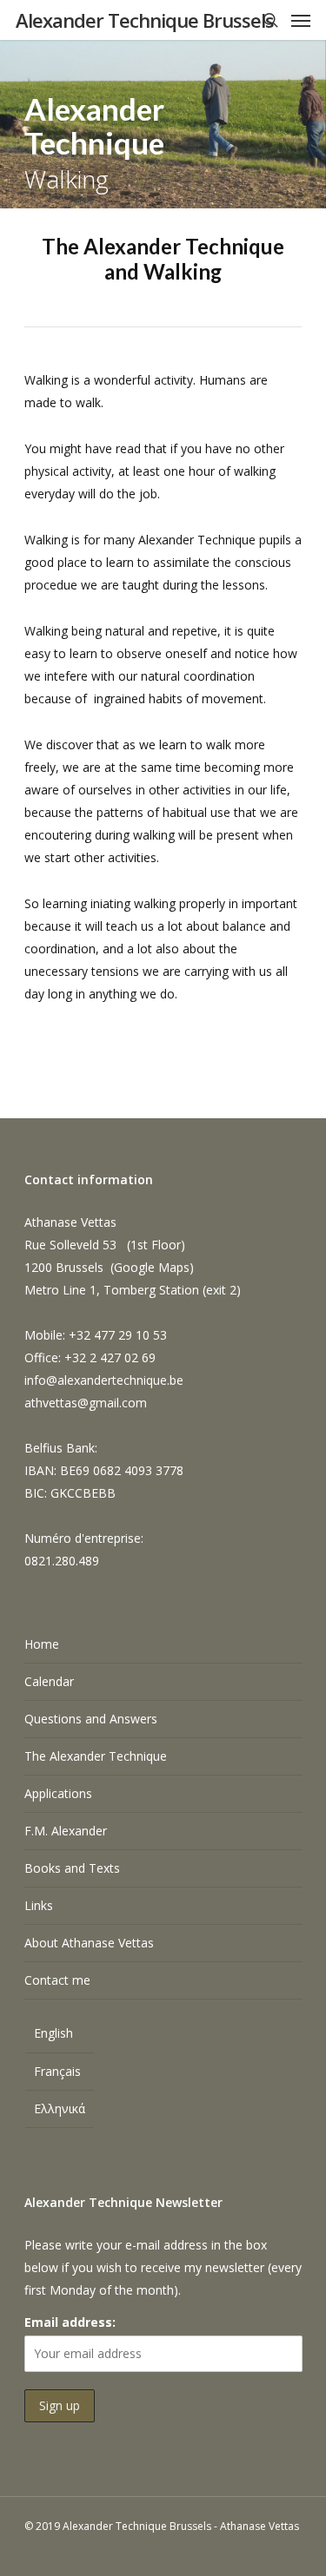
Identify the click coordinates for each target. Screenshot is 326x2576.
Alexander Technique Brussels (145, 20)
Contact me (57, 1980)
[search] (270, 20)
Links (39, 1905)
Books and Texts (72, 1868)
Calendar (49, 1681)
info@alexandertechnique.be (104, 1380)
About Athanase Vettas (89, 1943)
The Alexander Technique (96, 1756)
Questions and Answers (91, 1719)
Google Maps (152, 1267)
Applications (58, 1793)
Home (42, 1644)
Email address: (70, 2322)
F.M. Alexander (66, 1831)
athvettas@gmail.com (86, 1403)
